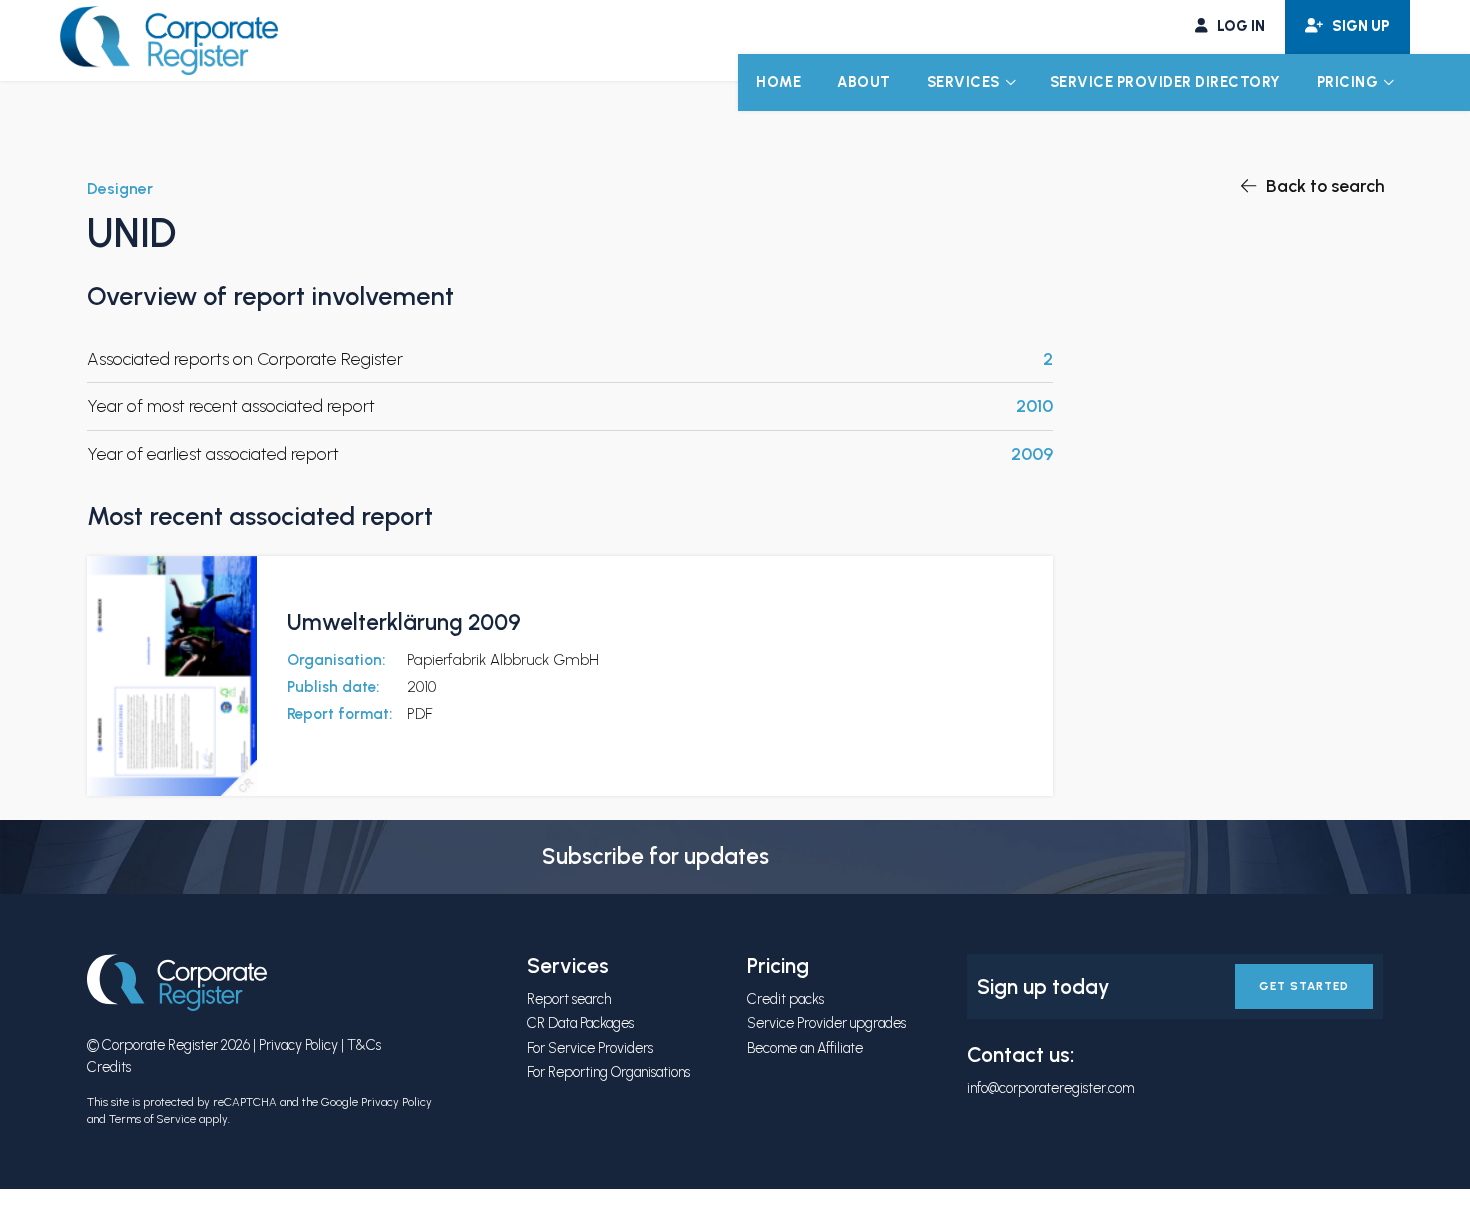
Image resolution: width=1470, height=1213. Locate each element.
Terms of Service (152, 1119)
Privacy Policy (298, 1045)
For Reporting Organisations (608, 1072)
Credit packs (785, 999)
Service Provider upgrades (826, 1023)
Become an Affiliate (805, 1048)
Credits (109, 1067)
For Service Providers (590, 1048)
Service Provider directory (1165, 82)
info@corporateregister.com (1050, 1088)
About (864, 82)
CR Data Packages (580, 1023)
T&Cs (364, 1045)
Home (778, 82)
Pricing (1348, 82)
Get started (1304, 986)
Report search (569, 999)
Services (963, 82)
